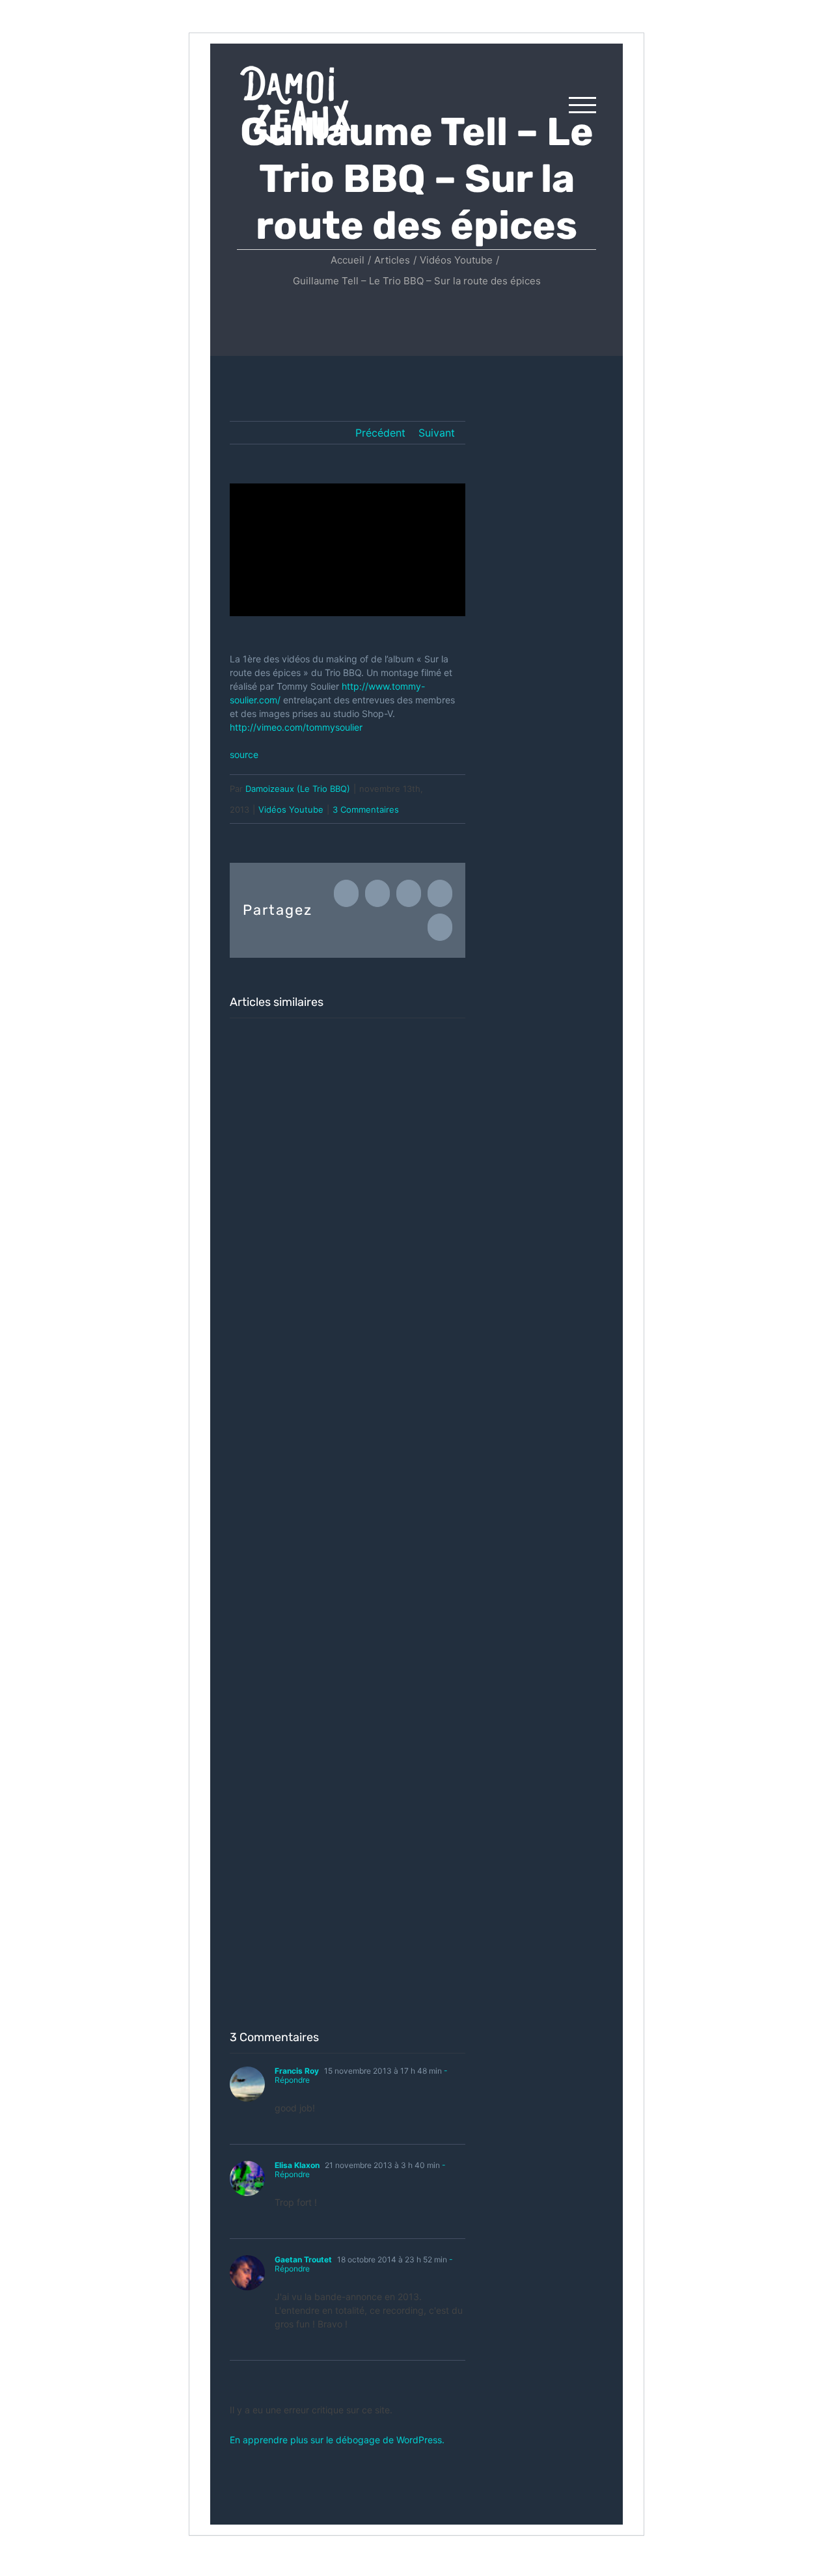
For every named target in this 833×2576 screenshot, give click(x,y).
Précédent (380, 433)
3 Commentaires (366, 809)
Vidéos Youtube (291, 809)
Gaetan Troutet (303, 2259)
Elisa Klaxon (297, 2165)
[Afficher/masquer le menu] (582, 105)
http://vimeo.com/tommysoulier (296, 727)
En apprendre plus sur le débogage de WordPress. (337, 2440)
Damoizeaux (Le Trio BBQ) (298, 789)
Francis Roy (297, 2071)
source (244, 754)
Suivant (437, 433)
